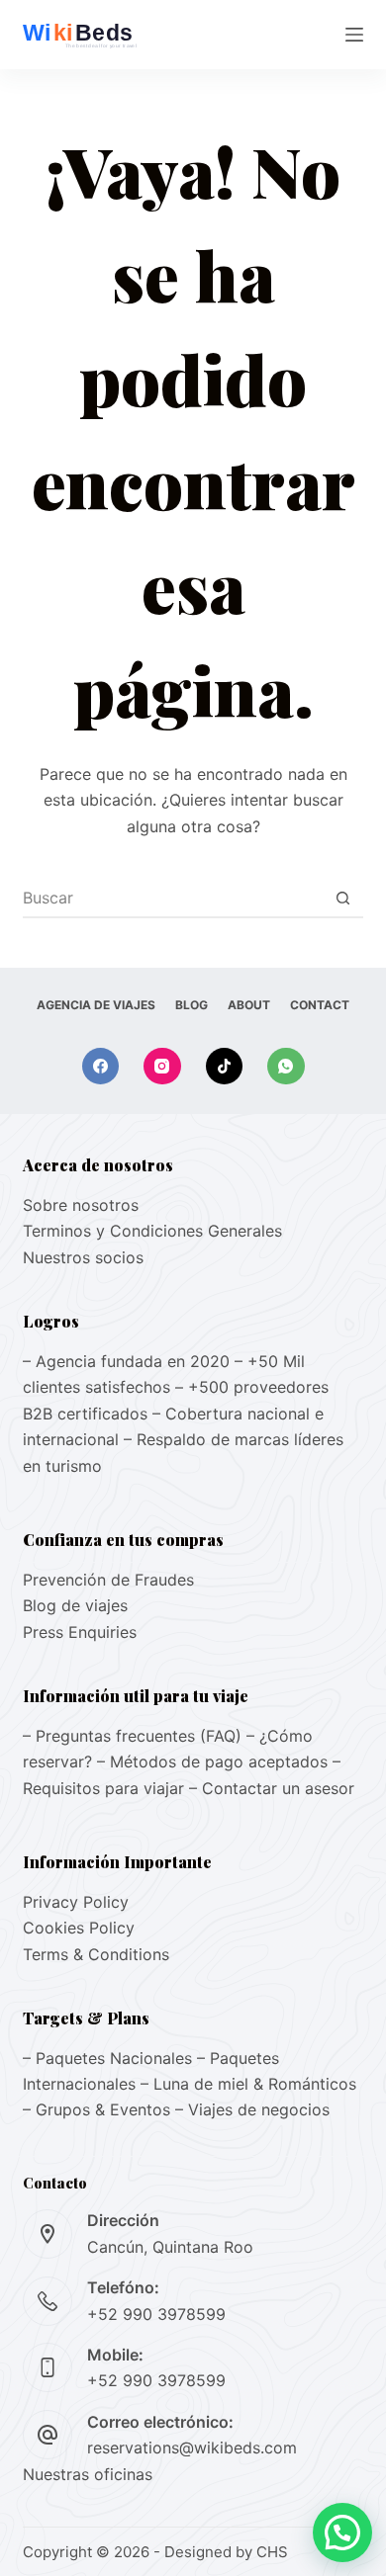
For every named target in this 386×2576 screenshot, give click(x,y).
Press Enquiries (80, 1632)
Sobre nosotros (81, 1205)
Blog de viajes (75, 1605)
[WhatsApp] (286, 1067)
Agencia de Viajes (96, 1005)
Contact (320, 1005)
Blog (192, 1005)
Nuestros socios (83, 1257)
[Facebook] (101, 1067)
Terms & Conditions (96, 1954)
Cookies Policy (79, 1928)
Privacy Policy (76, 1902)
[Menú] (354, 35)
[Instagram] (162, 1067)
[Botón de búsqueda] (343, 898)
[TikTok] (225, 1067)
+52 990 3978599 (156, 2314)
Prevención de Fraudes (108, 1580)
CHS (272, 2552)
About (249, 1005)
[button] (342, 2533)
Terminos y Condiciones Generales (152, 1231)
